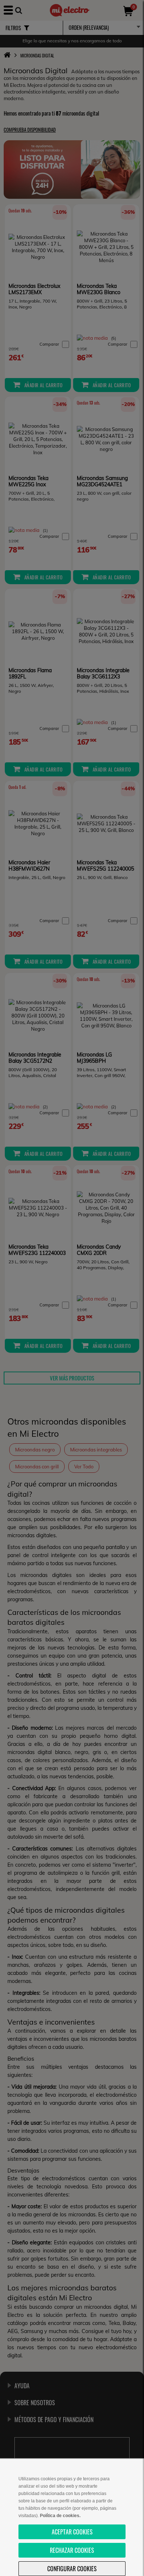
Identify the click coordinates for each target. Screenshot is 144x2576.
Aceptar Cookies (72, 2532)
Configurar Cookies (72, 2569)
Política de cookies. (60, 2516)
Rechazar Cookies (72, 2550)
